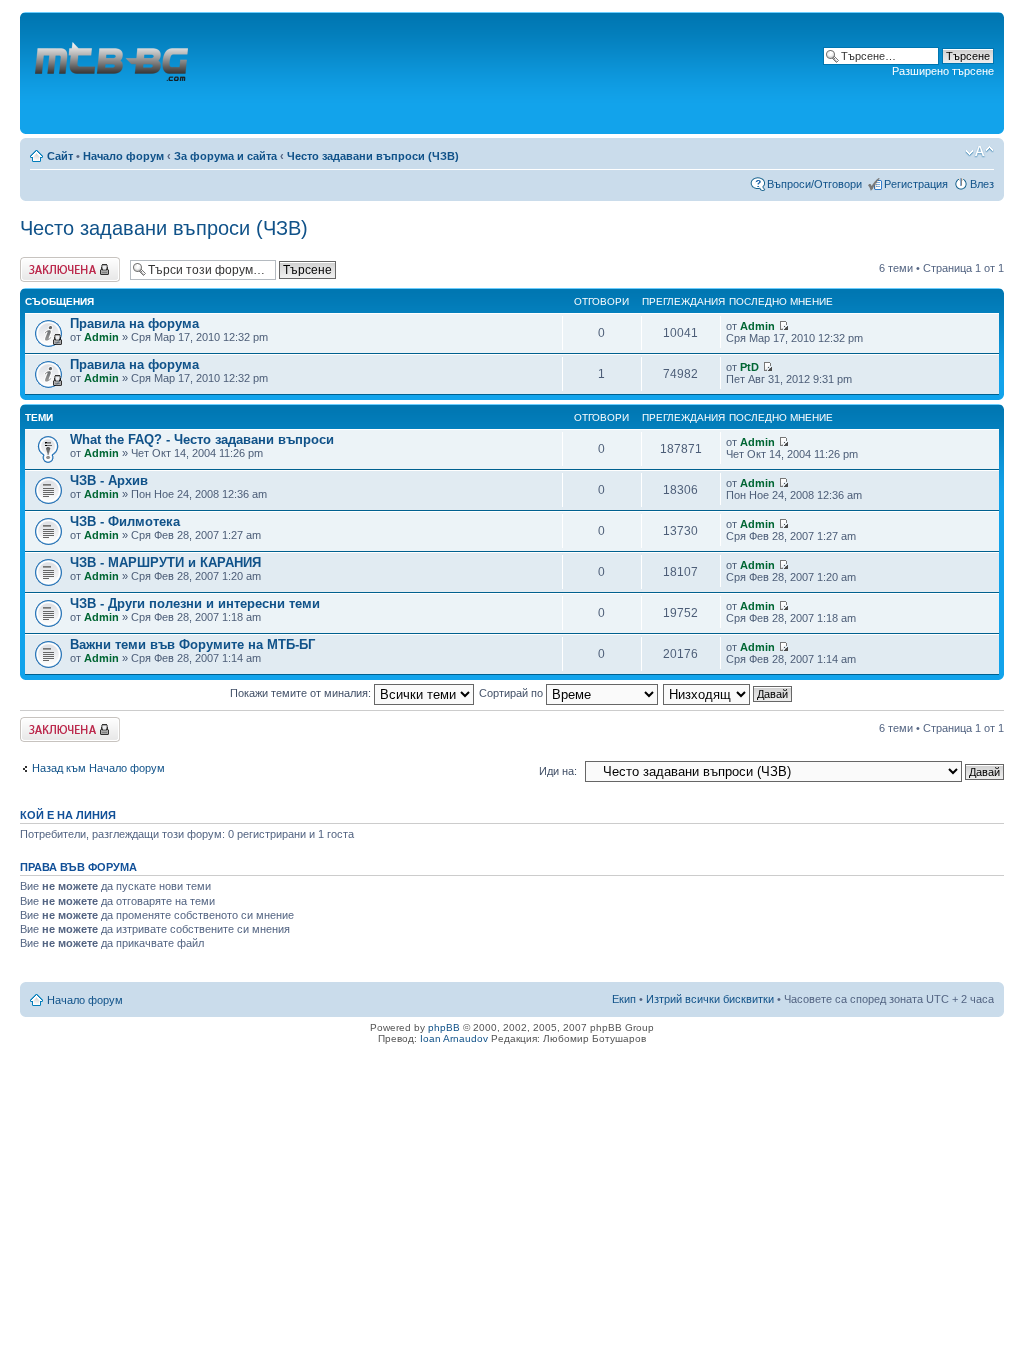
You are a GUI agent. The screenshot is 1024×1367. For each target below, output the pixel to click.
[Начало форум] (113, 73)
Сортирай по (512, 693)
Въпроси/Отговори (814, 184)
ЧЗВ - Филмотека (125, 521)
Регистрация (916, 184)
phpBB (444, 1027)
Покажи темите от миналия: (302, 693)
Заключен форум (64, 263)
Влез (982, 184)
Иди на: (558, 771)
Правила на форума (134, 323)
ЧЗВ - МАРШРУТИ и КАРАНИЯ (165, 562)
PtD (749, 367)
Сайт (60, 156)
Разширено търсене (943, 71)
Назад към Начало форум (98, 768)
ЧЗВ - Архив (109, 480)
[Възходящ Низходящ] (728, 693)
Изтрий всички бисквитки (710, 999)
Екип (624, 999)
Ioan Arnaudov (454, 1038)
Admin (101, 337)
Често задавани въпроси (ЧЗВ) (373, 156)
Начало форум (123, 156)
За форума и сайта (225, 156)
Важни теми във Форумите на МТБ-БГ (192, 644)
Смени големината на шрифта (979, 152)
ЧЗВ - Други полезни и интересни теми (195, 603)
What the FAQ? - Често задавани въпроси (202, 439)
